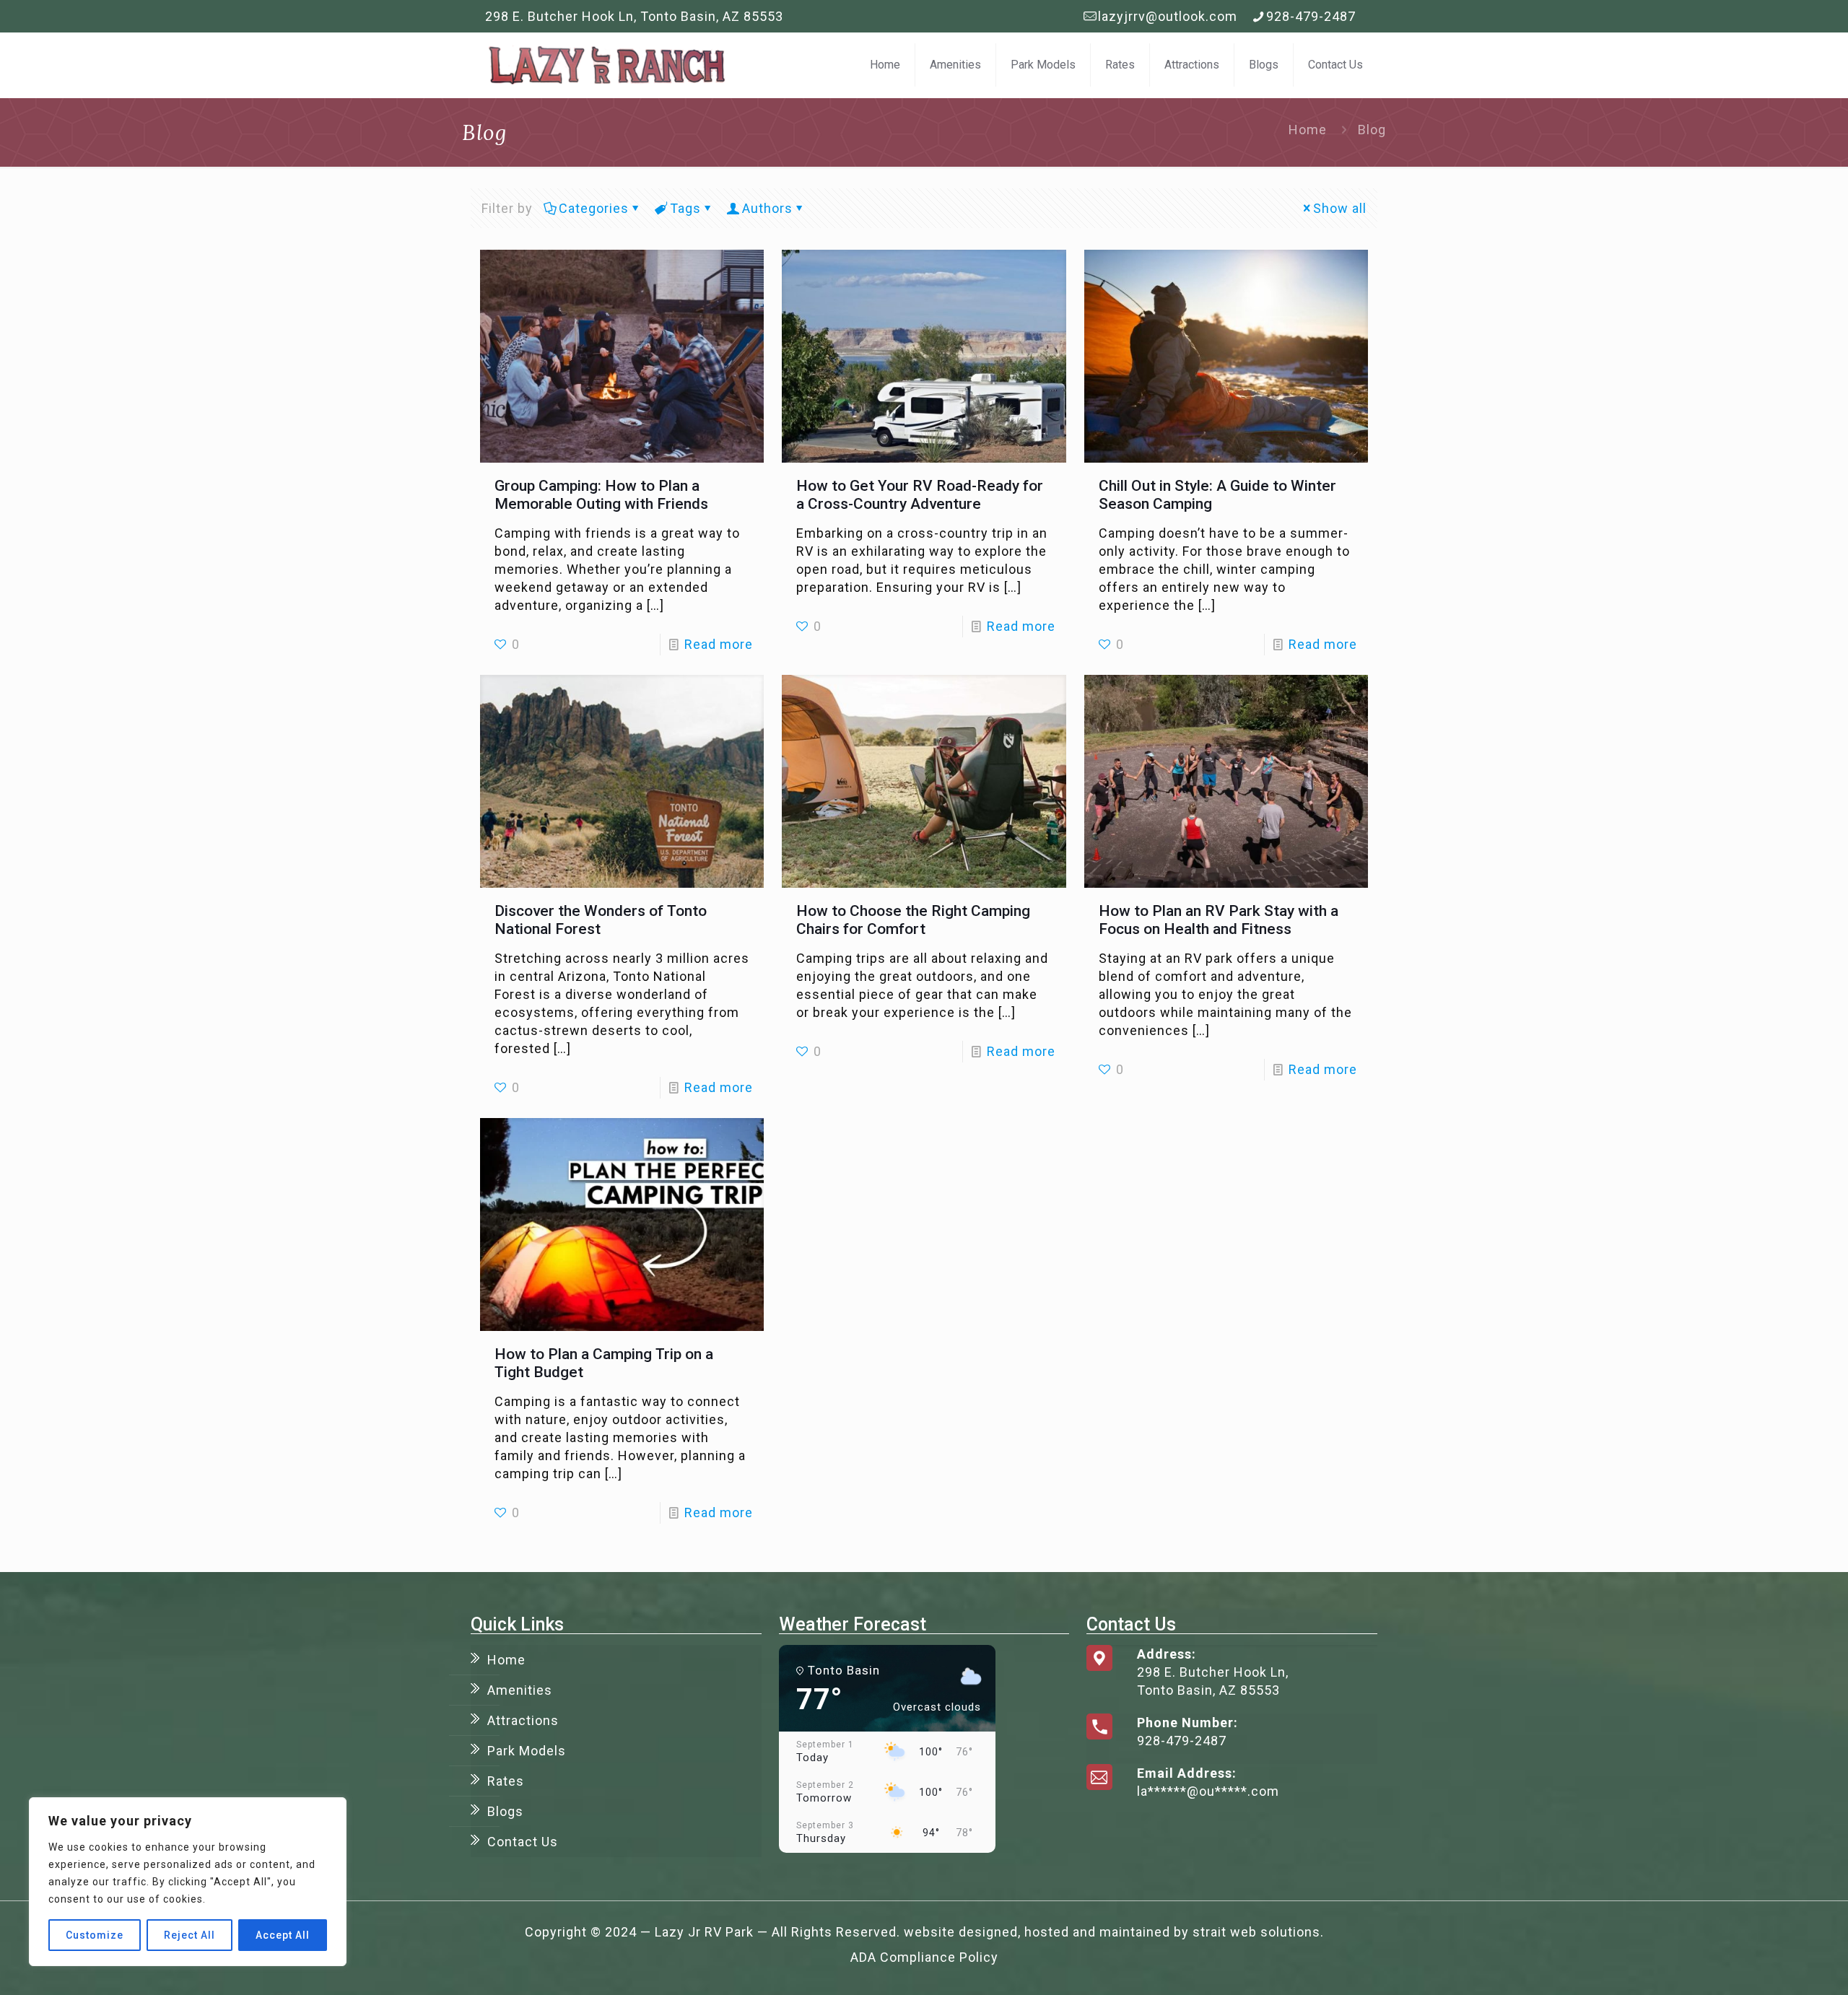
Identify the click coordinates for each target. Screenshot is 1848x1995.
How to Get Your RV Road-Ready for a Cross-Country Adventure (920, 495)
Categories (594, 208)
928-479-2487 (1311, 16)
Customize (95, 1935)
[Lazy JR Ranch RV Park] (606, 65)
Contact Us (523, 1842)
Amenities (520, 1690)
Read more (719, 644)
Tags (685, 208)
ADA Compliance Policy (924, 1957)
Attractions (523, 1720)
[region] (188, 1882)
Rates (506, 1781)
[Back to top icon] (1779, 1965)
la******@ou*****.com (1208, 1791)
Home (1308, 130)
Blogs (505, 1811)
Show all (1340, 208)
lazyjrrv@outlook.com (1168, 16)
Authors (767, 208)
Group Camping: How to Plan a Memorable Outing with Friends (601, 495)
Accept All (283, 1935)
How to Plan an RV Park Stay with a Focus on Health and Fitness (1219, 920)
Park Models (527, 1751)
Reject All (189, 1935)
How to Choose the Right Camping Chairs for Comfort (913, 920)
